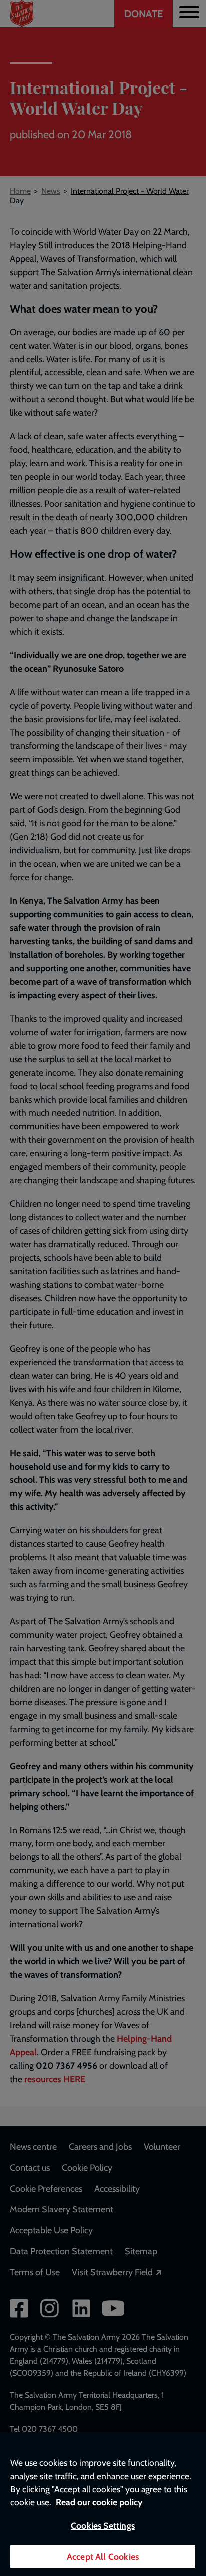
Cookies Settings (103, 2525)
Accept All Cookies (103, 2556)
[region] (103, 2504)
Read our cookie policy (99, 2502)
